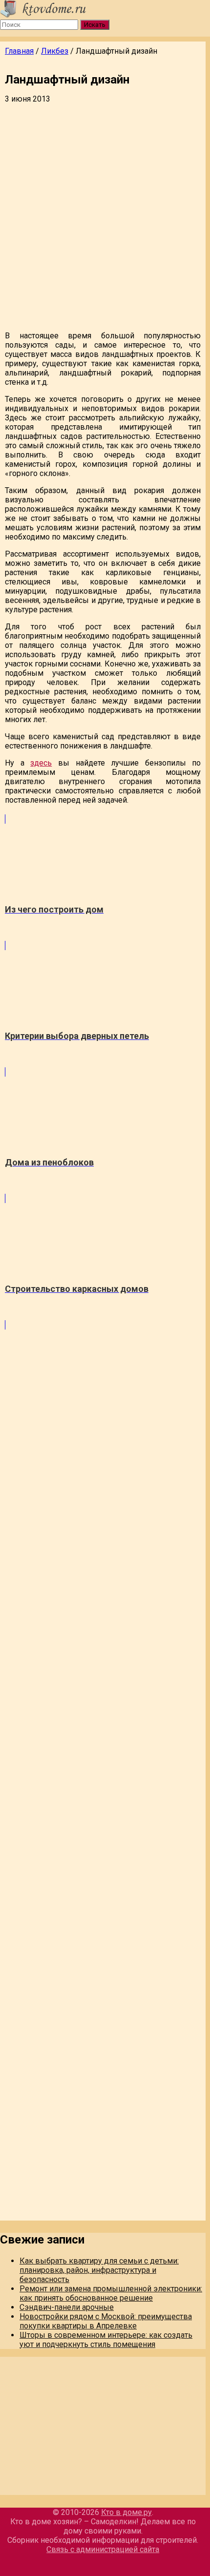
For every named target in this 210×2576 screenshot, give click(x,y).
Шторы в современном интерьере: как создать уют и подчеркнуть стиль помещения (106, 2340)
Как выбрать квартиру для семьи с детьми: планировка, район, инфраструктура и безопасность (99, 2270)
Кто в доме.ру (126, 2512)
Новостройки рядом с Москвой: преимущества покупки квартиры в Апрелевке (106, 2321)
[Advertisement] (105, 218)
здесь (41, 763)
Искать (95, 25)
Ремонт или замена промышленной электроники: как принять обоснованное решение (111, 2293)
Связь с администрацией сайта (103, 2549)
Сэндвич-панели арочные (67, 2307)
